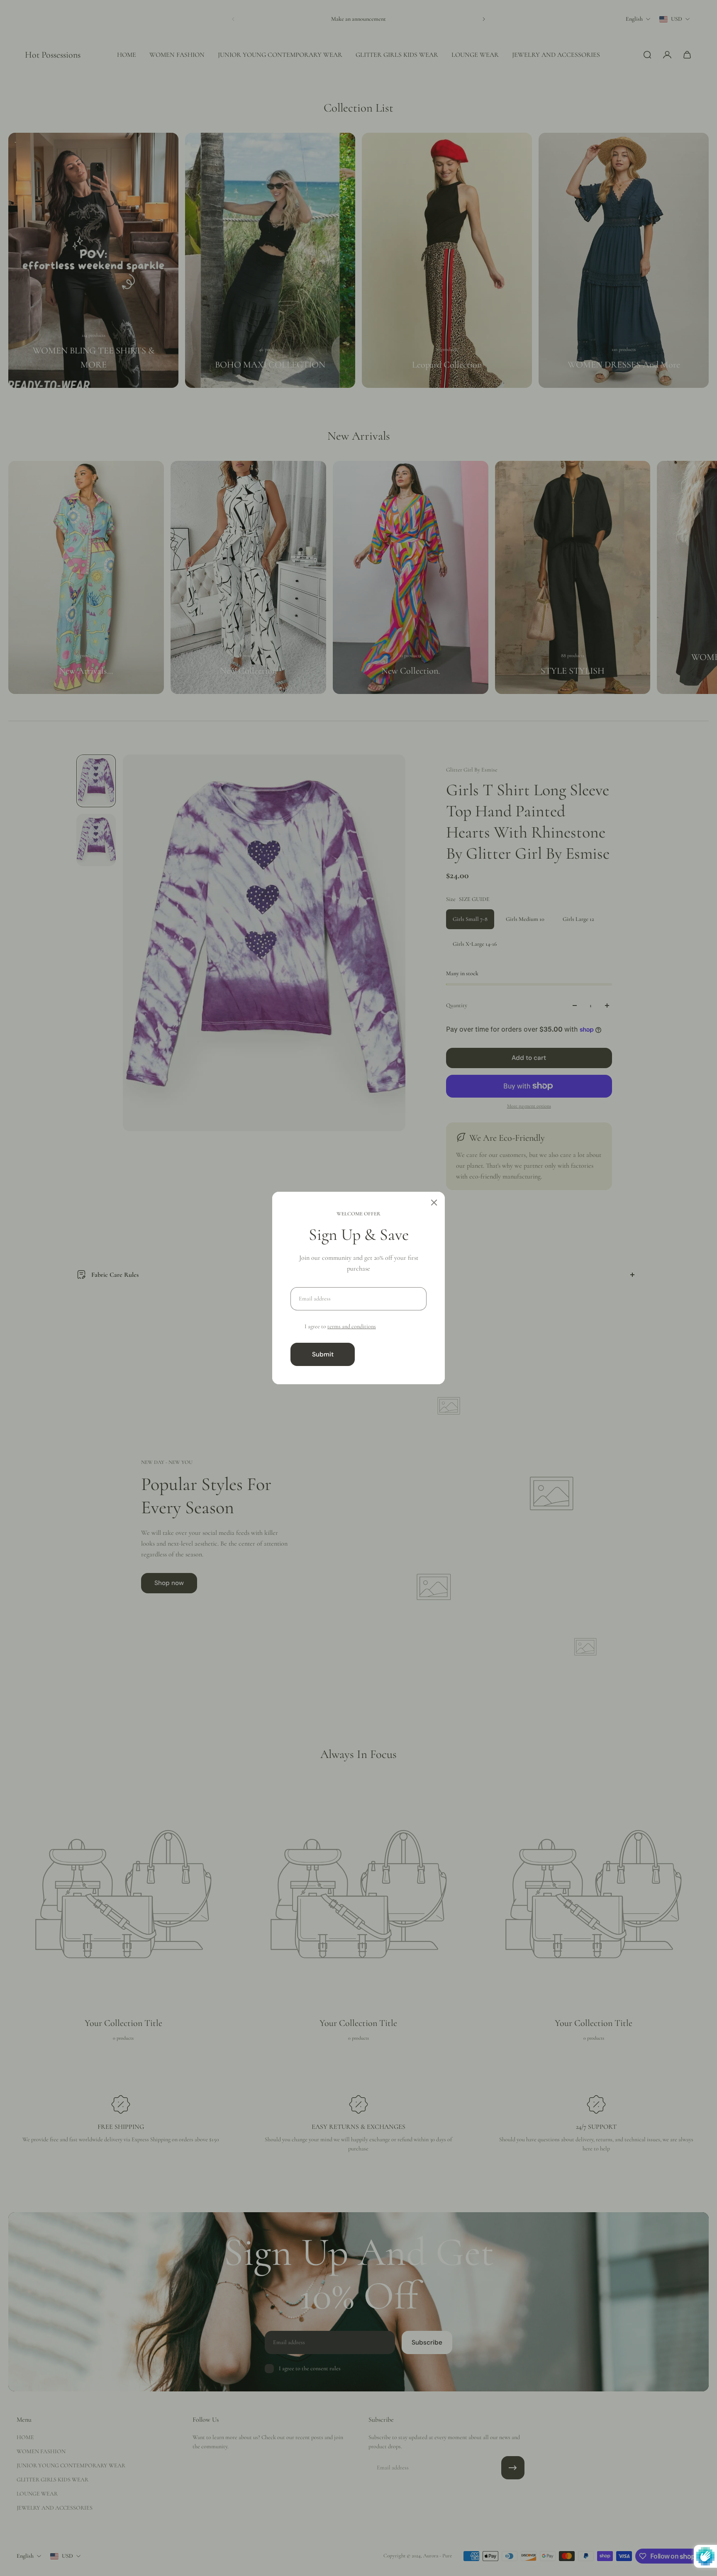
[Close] (434, 1203)
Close (394, 1354)
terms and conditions (352, 1326)
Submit (323, 1354)
